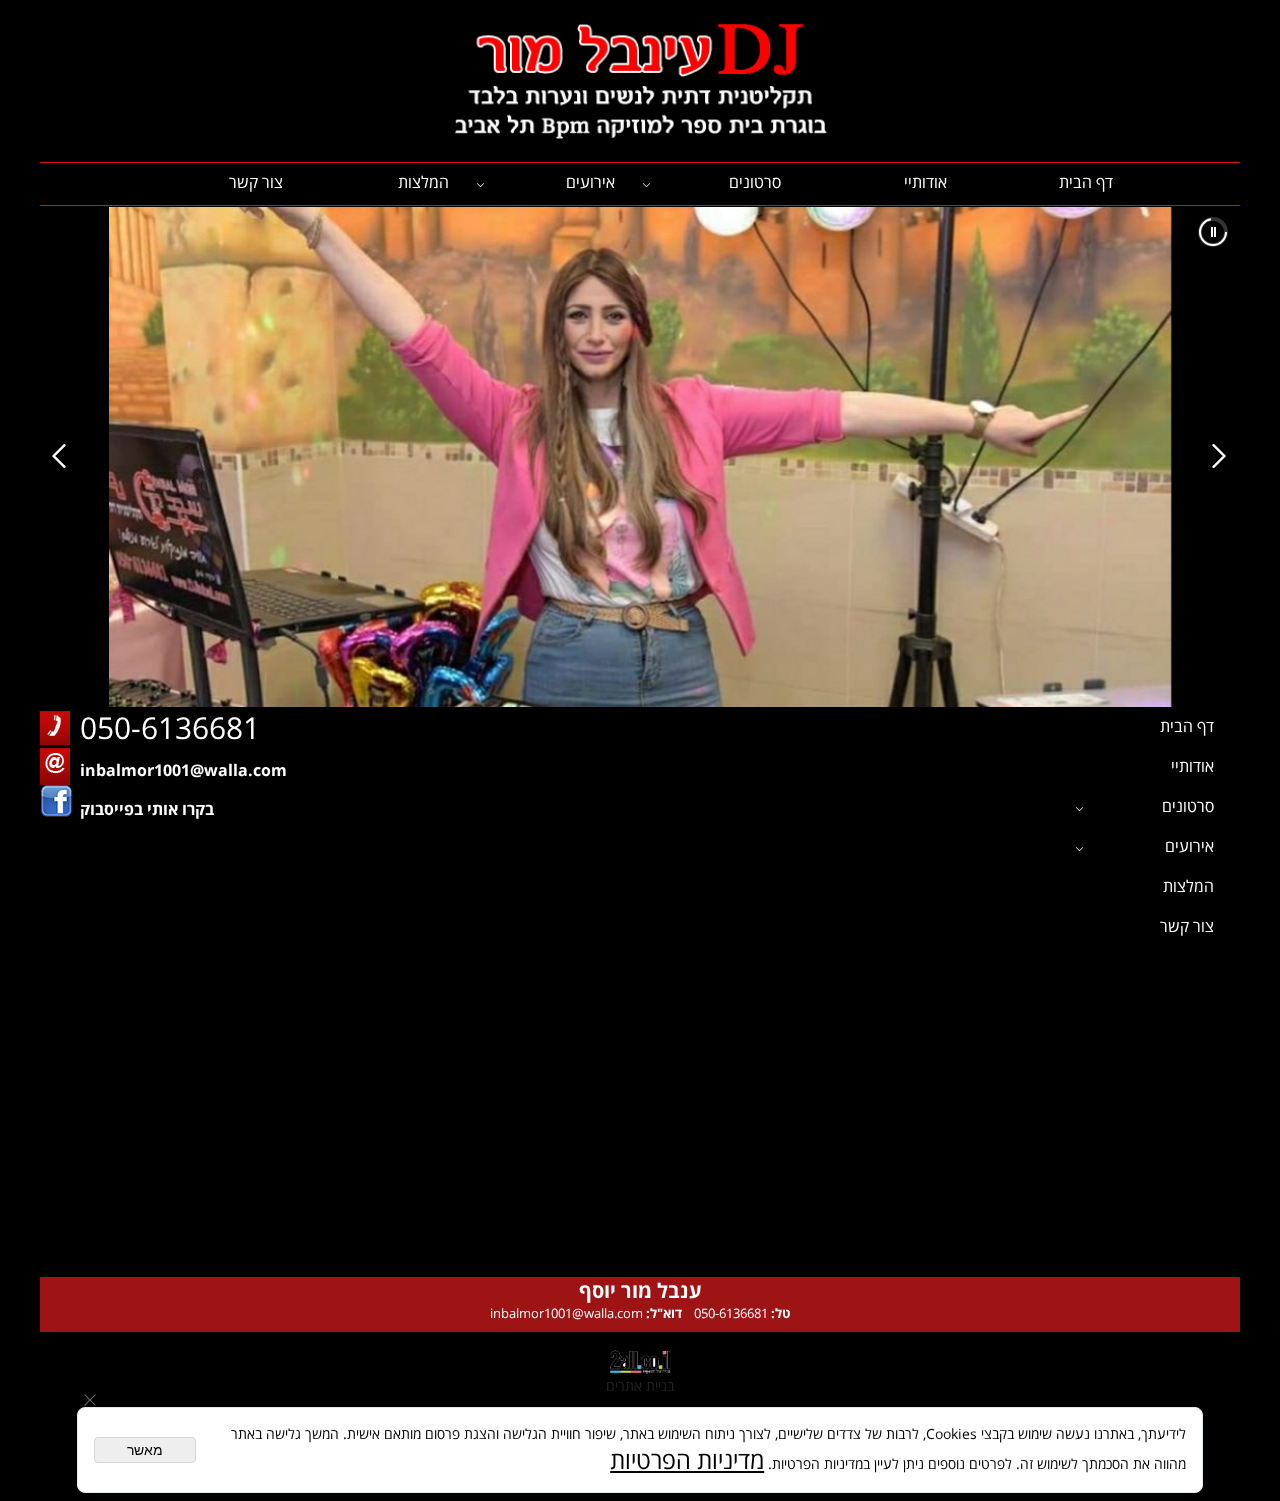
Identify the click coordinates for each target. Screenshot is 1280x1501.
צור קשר (256, 182)
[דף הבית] (640, 81)
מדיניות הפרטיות (687, 1459)
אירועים (590, 182)
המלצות (423, 182)
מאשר (145, 1450)
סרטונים (755, 182)
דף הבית (1086, 182)
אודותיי (925, 182)
